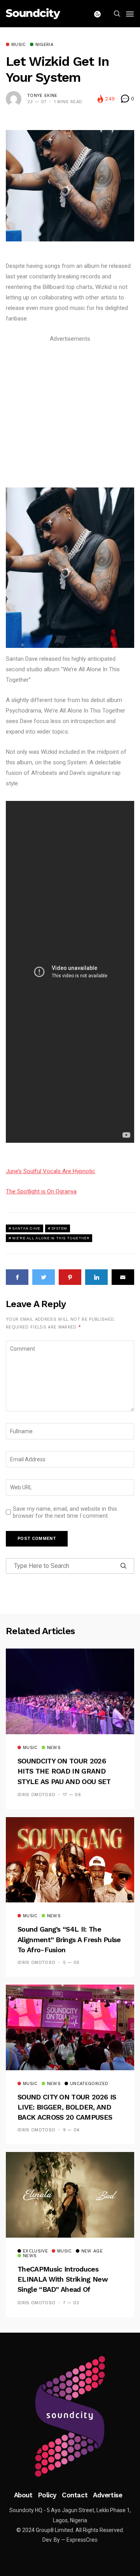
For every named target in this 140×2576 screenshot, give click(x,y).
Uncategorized (89, 2084)
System (59, 1228)
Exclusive (35, 2251)
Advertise (108, 2495)
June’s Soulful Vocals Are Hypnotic (51, 1171)
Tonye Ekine (42, 96)
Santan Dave (26, 1228)
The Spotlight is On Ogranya (41, 1191)
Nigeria (44, 45)
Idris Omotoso (36, 1795)
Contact (75, 2495)
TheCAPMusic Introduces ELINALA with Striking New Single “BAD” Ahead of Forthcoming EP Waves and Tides (63, 2290)
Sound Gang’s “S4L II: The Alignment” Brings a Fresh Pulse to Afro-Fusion (69, 1939)
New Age (92, 2251)
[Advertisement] (70, 414)
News (54, 1748)
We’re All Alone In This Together (51, 1238)
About (23, 2495)
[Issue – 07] (70, 2416)
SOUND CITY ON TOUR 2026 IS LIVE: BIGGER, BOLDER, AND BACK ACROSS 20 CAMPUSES (67, 2107)
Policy (47, 2495)
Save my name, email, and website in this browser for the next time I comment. (65, 1512)
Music (19, 45)
